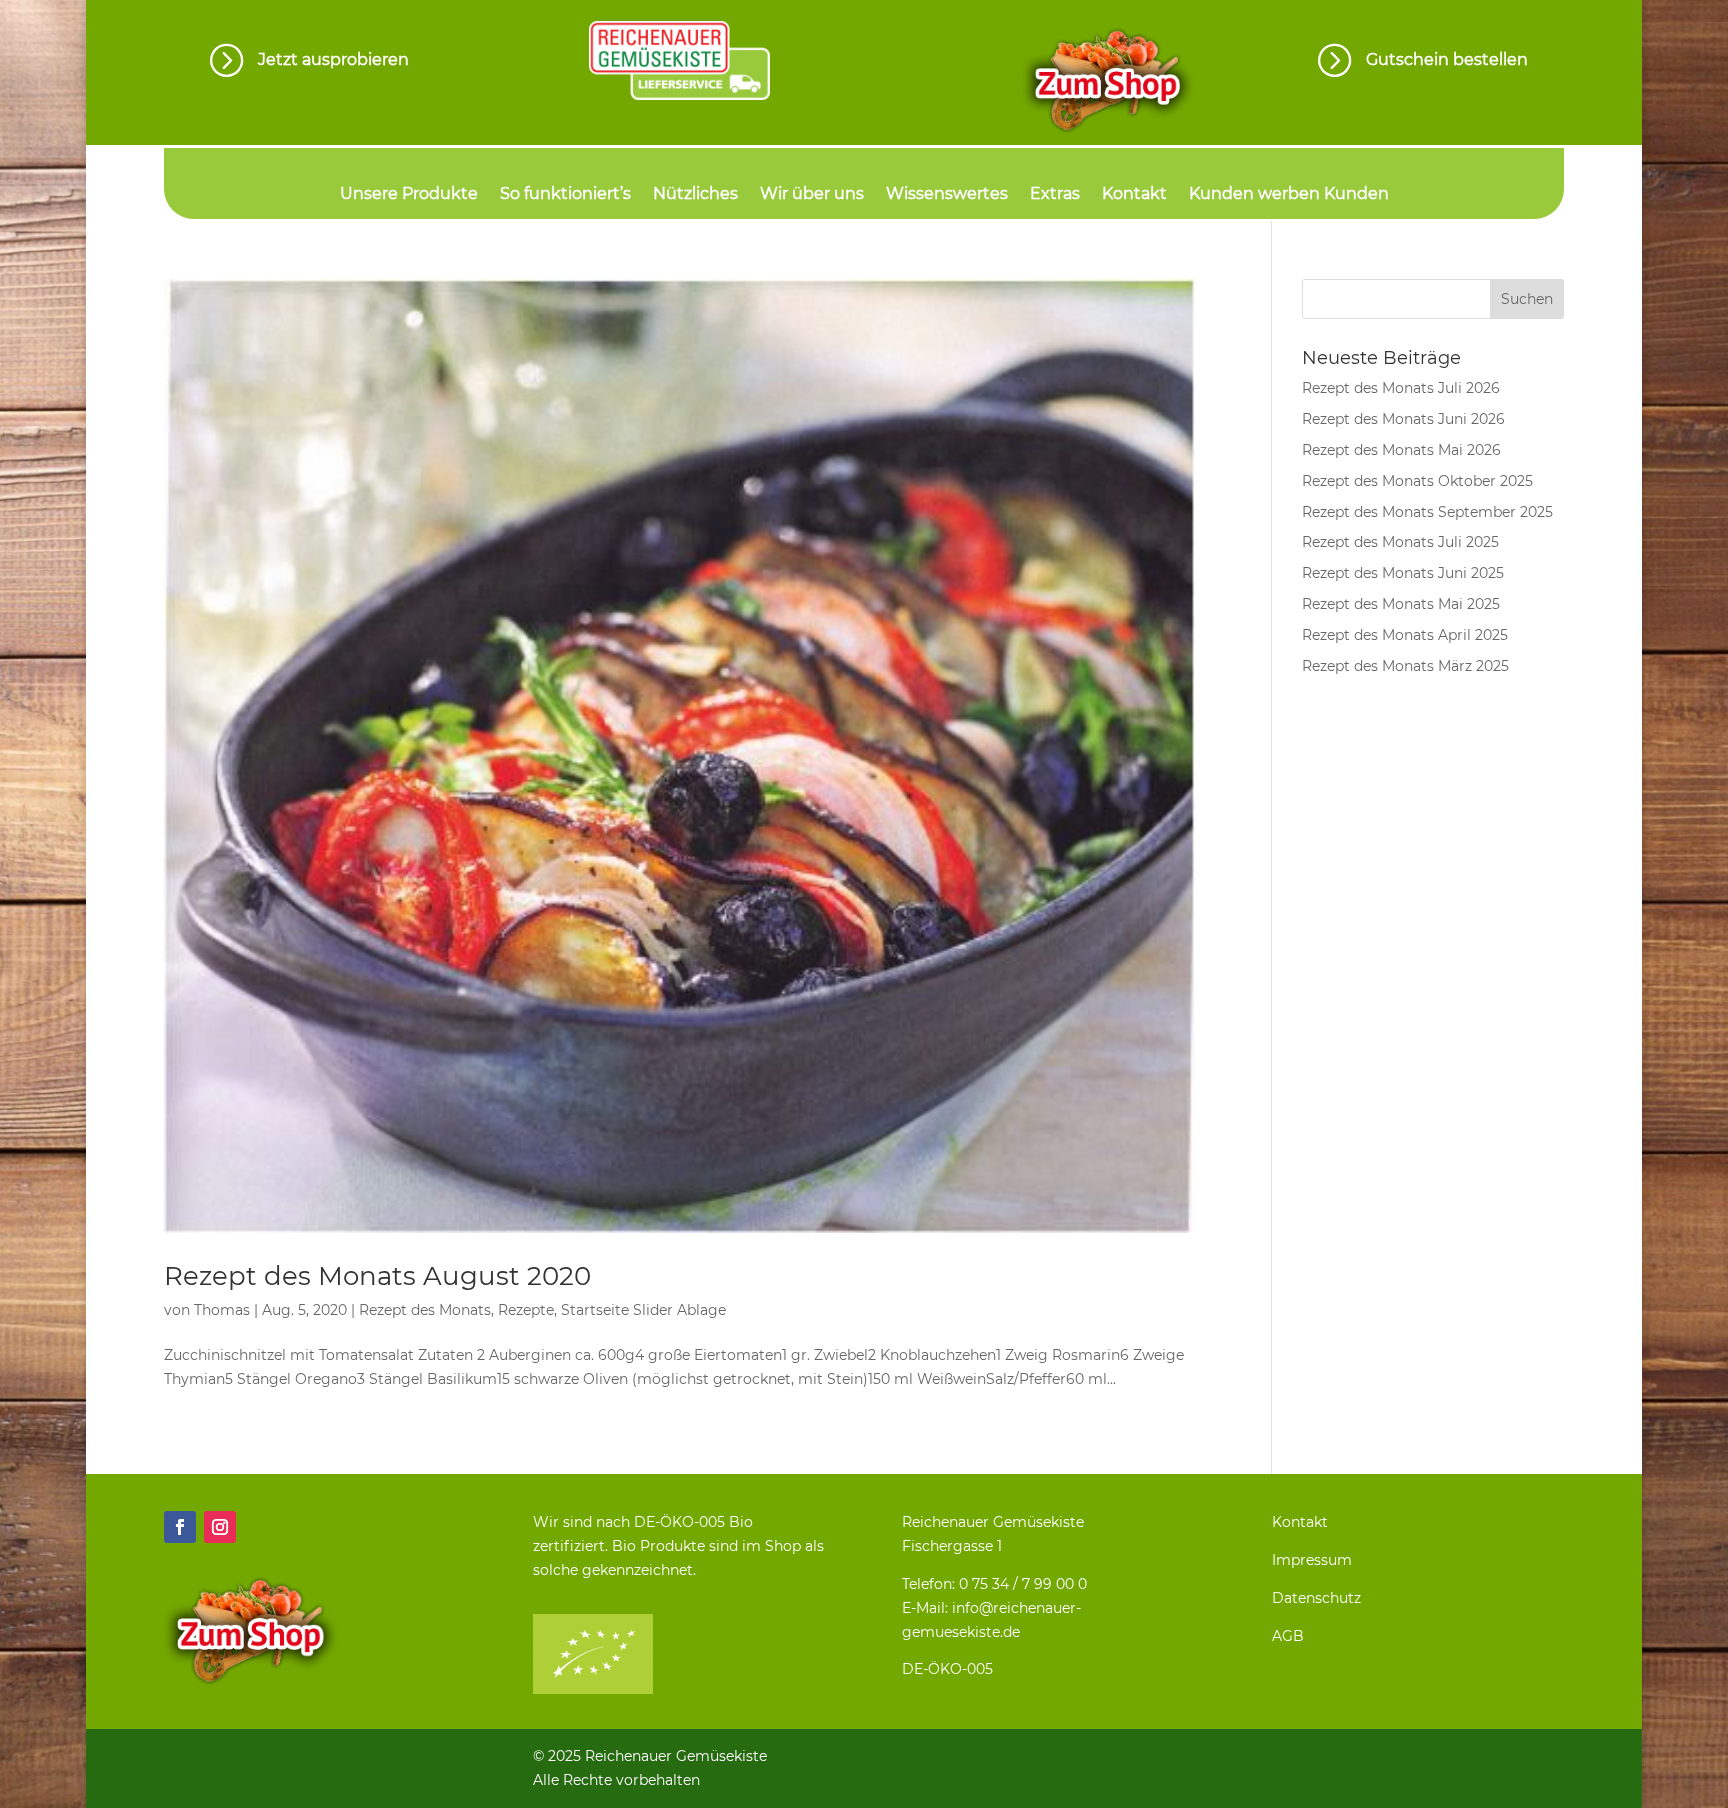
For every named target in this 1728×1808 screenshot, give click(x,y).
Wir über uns (812, 195)
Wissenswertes (947, 195)
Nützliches (695, 195)
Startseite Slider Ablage (643, 1310)
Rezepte (526, 1310)
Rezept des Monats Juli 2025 (1400, 542)
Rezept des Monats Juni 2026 (1403, 419)
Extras (1055, 195)
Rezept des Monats (425, 1310)
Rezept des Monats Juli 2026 (1401, 388)
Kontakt (1134, 195)
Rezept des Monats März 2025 (1405, 666)
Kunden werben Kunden (1289, 195)
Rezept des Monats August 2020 (377, 1276)
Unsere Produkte (409, 195)
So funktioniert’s (565, 195)
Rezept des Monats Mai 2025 (1401, 604)
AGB (1288, 1636)
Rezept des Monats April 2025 (1405, 635)
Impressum (1312, 1560)
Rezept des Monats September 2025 (1427, 512)
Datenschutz (1316, 1598)
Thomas (222, 1310)
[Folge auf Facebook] (180, 1527)
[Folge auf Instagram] (220, 1527)
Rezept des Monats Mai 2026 (1401, 450)
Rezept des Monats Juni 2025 (1403, 573)
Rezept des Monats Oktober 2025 (1417, 481)
